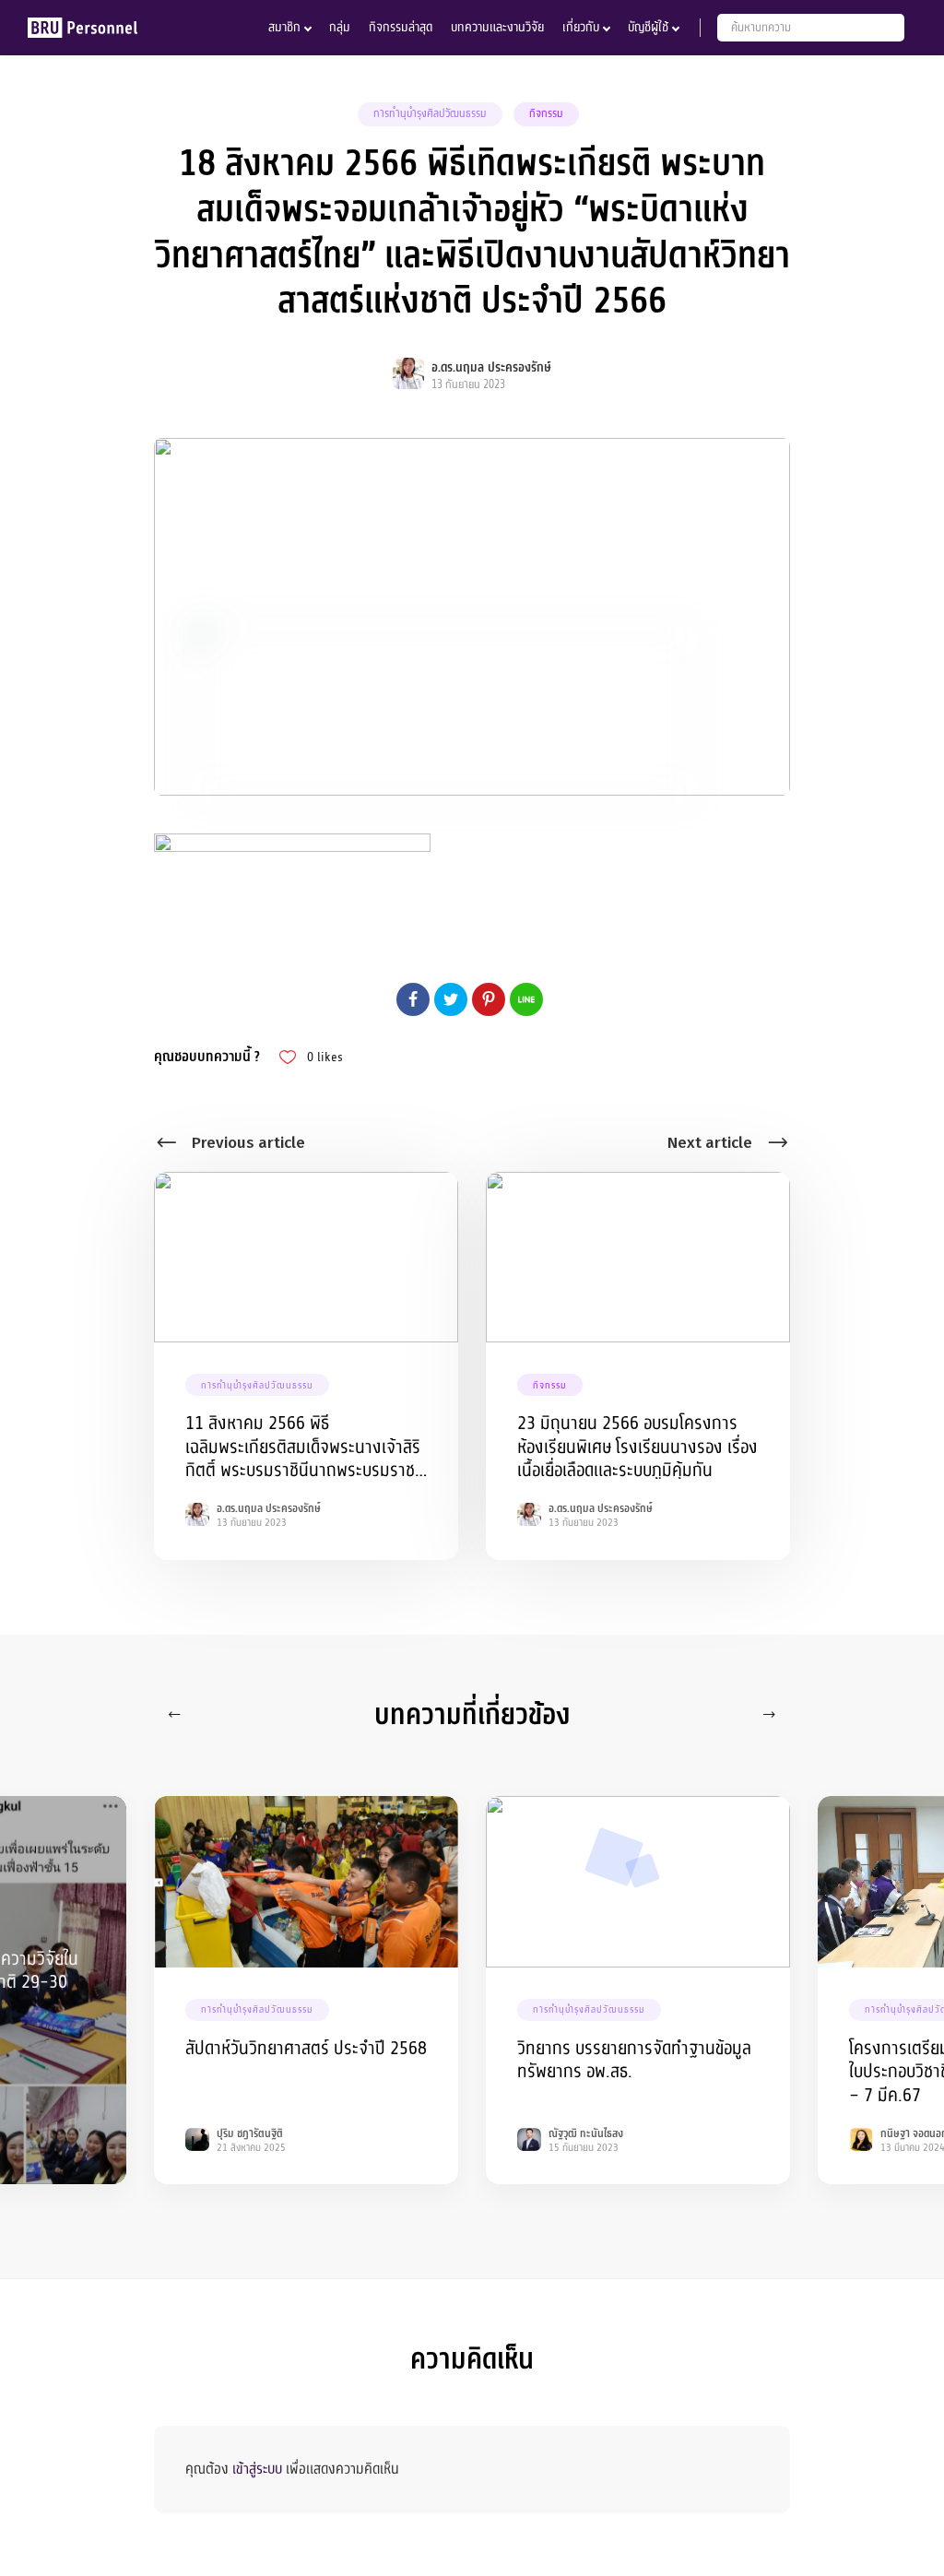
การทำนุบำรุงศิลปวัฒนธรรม (430, 113)
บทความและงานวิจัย (497, 27)
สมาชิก (284, 27)
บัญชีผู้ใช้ (648, 27)
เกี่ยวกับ (581, 27)
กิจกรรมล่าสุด (401, 27)
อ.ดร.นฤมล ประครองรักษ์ (491, 367)
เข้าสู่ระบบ (257, 2469)
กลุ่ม (340, 27)
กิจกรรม (546, 113)
